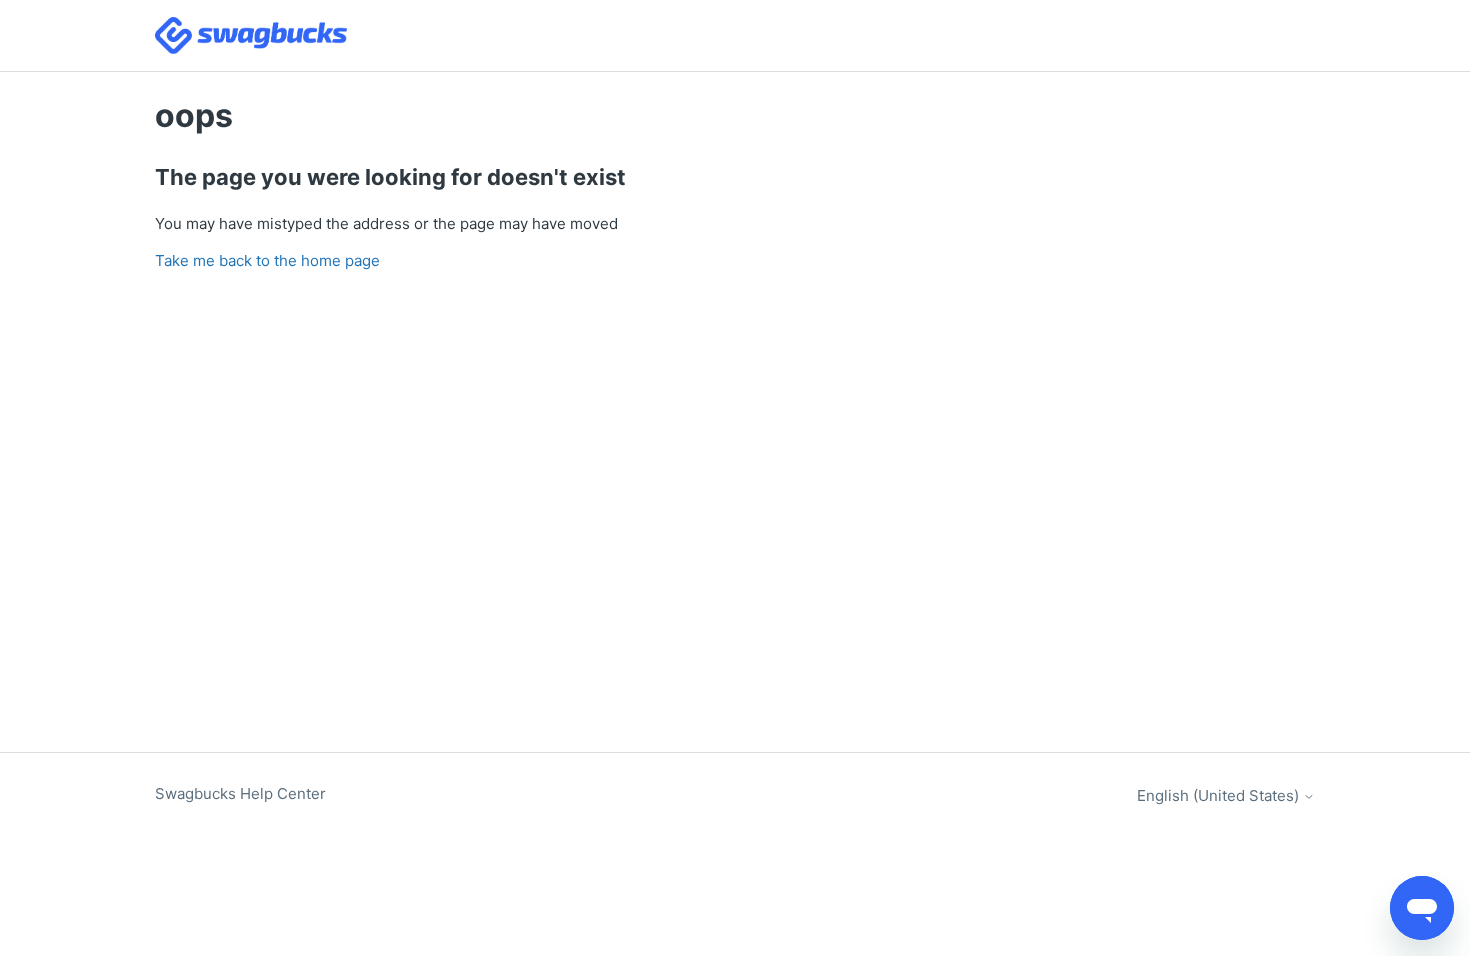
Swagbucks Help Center (240, 793)
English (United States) (1220, 795)
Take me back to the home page (267, 260)
